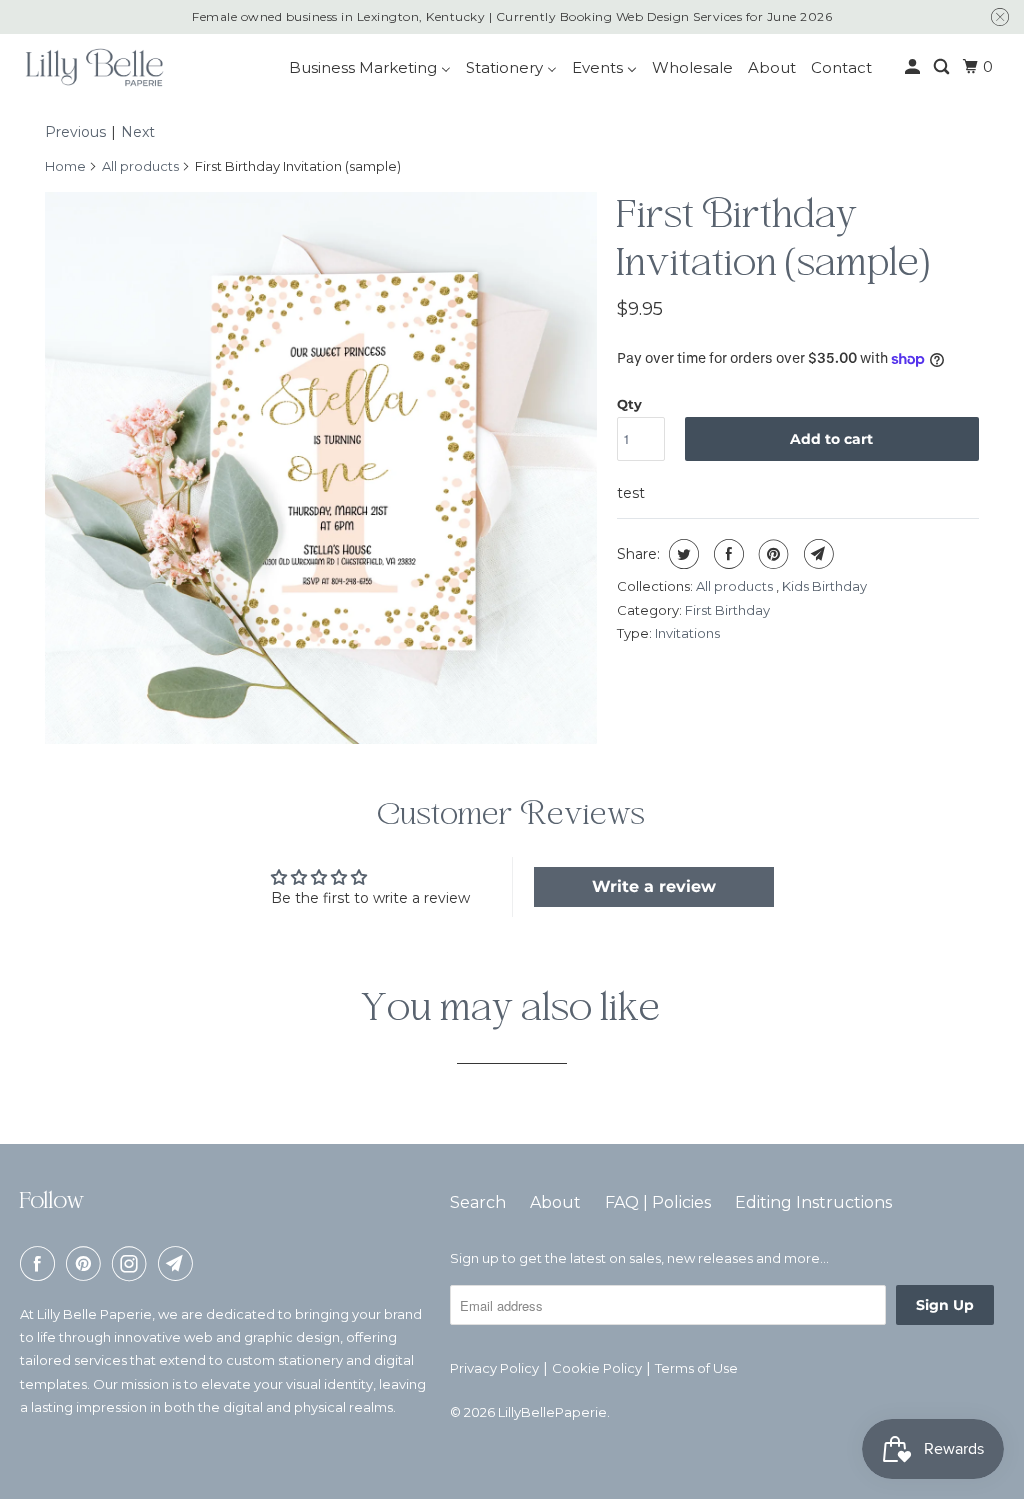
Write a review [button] (654, 886)
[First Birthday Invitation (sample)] (321, 468)
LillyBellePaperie (552, 1412)
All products (140, 166)
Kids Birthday (824, 586)
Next (138, 132)
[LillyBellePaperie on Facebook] (41, 1263)
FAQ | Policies (658, 1202)
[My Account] (914, 67)
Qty (629, 404)
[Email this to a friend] (816, 554)
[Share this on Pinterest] (771, 554)
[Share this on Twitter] (681, 554)
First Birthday (727, 610)
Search (478, 1202)
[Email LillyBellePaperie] (179, 1263)
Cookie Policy (597, 1368)
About (555, 1202)
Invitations (687, 633)
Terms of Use (696, 1368)
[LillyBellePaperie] (93, 67)
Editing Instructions (813, 1202)
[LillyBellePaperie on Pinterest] (87, 1263)
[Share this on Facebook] (726, 554)
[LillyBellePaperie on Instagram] (133, 1263)
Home (65, 166)
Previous (75, 132)
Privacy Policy (494, 1368)
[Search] (943, 67)
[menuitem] (370, 67)
